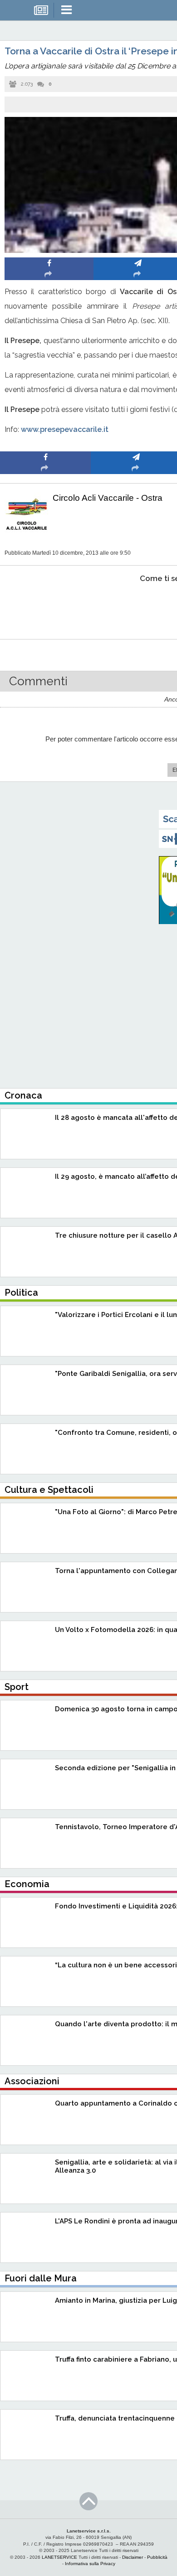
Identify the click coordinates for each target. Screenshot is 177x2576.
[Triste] (136, 606)
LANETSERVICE (59, 2557)
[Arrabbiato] (46, 606)
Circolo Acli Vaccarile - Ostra (108, 498)
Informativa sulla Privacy (90, 2564)
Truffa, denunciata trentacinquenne (115, 2418)
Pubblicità (157, 2557)
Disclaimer (133, 2557)
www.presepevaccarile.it (65, 429)
